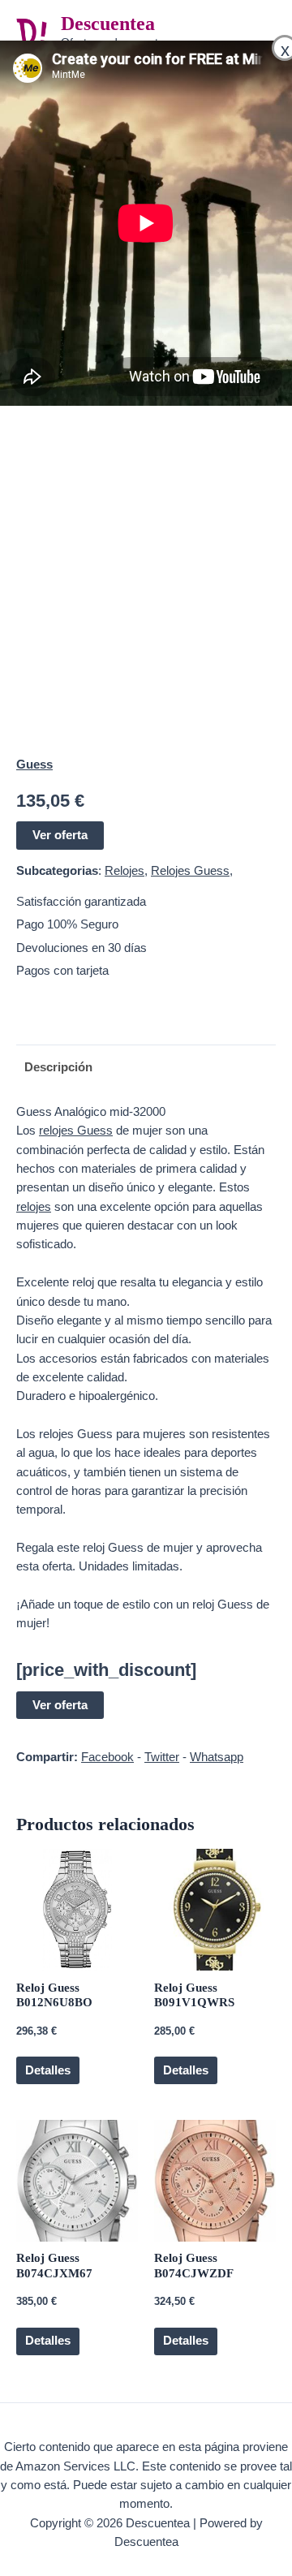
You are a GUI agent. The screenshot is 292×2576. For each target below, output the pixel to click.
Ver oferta (60, 835)
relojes (34, 1207)
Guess (34, 765)
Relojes (125, 871)
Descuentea (108, 24)
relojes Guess (76, 1131)
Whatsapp (217, 1757)
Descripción (58, 1067)
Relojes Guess (190, 871)
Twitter (162, 1757)
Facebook (107, 1757)
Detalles (48, 2070)
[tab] (146, 1068)
